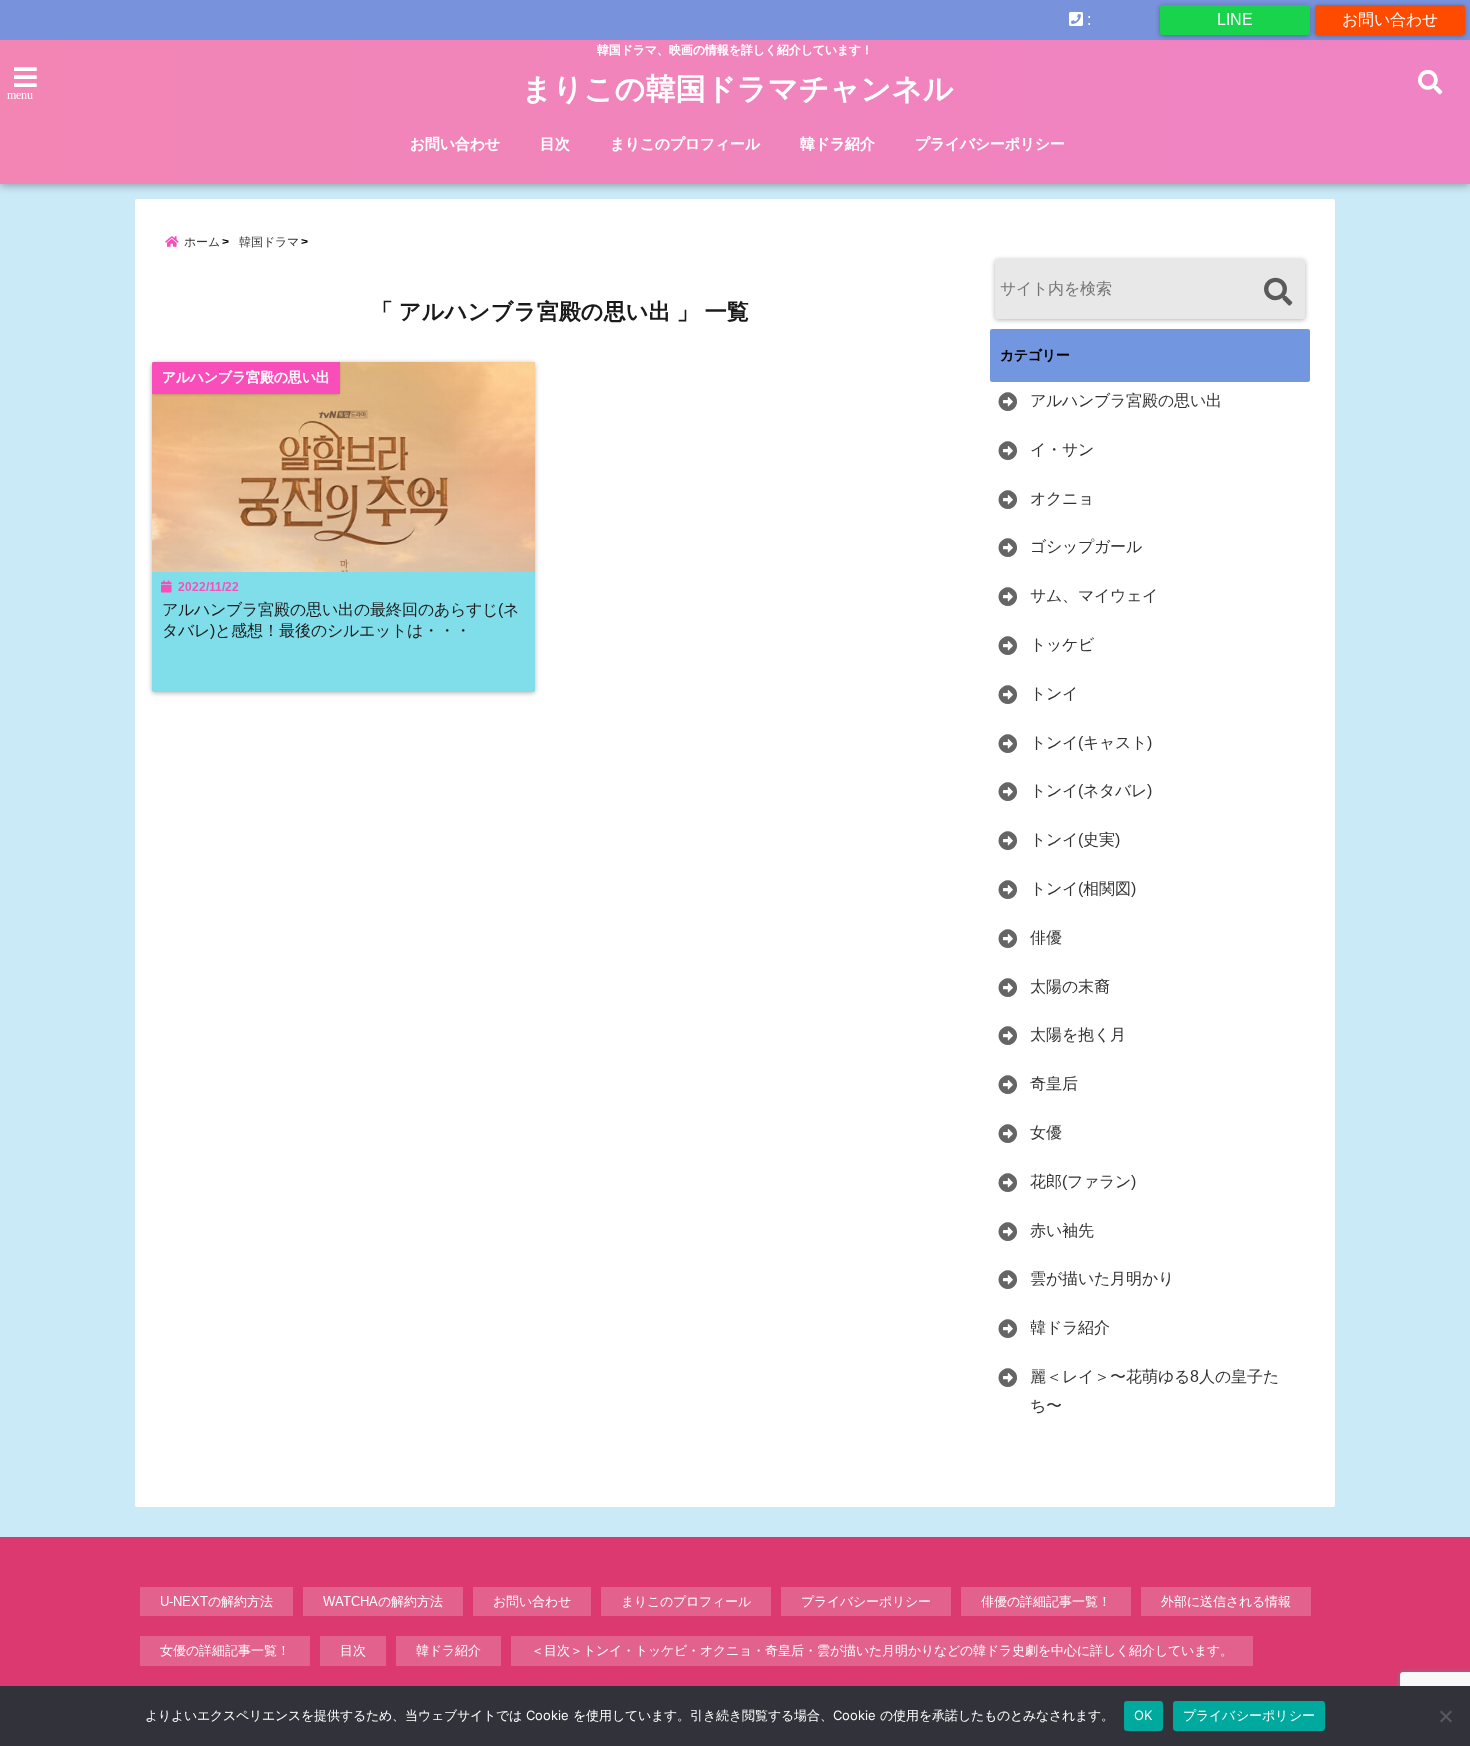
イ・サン (1062, 449)
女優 (1046, 1132)
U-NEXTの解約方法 (216, 1601)
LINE (1235, 19)
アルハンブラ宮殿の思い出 (1126, 400)
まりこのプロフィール (685, 143)
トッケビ (1062, 644)
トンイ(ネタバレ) (1091, 790)
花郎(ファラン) (1083, 1181)
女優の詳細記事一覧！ (225, 1650)
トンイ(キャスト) (1091, 742)
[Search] (1277, 291)
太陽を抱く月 (1078, 1034)
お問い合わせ (1390, 19)
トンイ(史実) (1075, 839)
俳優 (1046, 937)
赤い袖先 (1062, 1230)
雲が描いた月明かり (1102, 1278)
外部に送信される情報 (1226, 1601)
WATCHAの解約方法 (383, 1601)
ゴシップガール (1086, 546)
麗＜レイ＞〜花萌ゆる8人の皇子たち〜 (1154, 1391)
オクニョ (1062, 498)
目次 (555, 143)
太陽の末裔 (1070, 986)
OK (1143, 1715)
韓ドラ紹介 (837, 143)
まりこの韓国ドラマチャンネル (738, 88)
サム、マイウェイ (1094, 595)
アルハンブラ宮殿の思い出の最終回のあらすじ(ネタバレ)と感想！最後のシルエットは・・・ (340, 619)
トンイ (1054, 693)
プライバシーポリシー (990, 143)
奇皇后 (1054, 1083)
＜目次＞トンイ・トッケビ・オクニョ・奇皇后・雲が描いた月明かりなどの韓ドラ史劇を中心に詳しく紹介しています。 (882, 1650)
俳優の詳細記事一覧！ (1046, 1601)
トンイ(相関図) (1083, 888)
